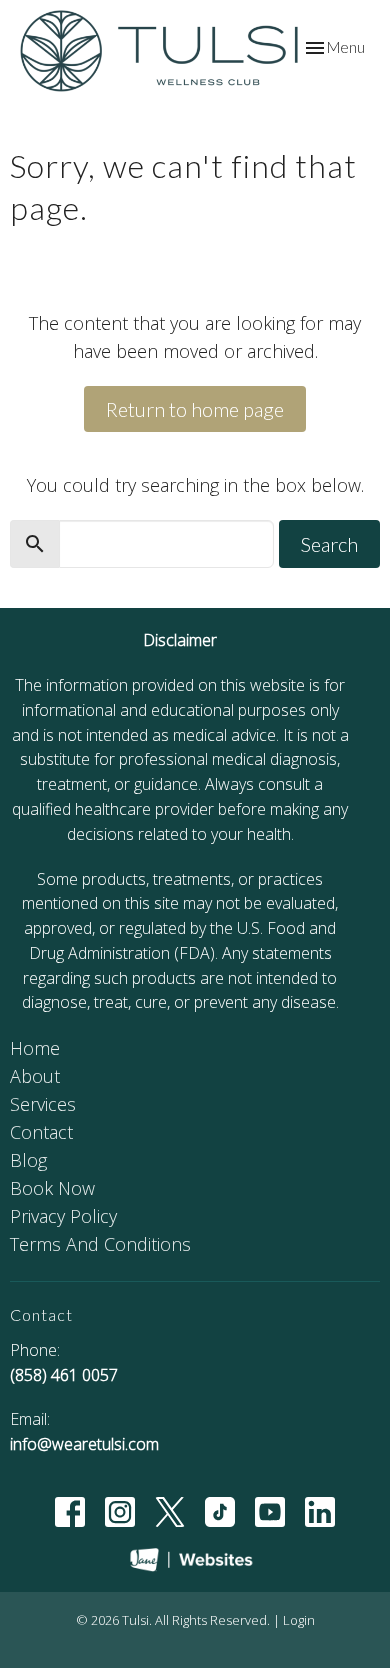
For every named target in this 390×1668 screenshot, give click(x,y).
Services (43, 1104)
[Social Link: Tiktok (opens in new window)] (220, 1512)
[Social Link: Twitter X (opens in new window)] (170, 1512)
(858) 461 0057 (64, 1375)
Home (35, 1048)
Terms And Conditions (100, 1244)
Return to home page (195, 409)
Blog (28, 1160)
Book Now (52, 1188)
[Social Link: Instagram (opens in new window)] (120, 1512)
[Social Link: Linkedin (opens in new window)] (320, 1512)
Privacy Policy (63, 1216)
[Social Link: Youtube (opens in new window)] (270, 1512)
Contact (41, 1132)
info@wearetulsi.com (84, 1444)
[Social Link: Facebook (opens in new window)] (70, 1512)
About (35, 1076)
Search (329, 544)
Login (299, 1620)
